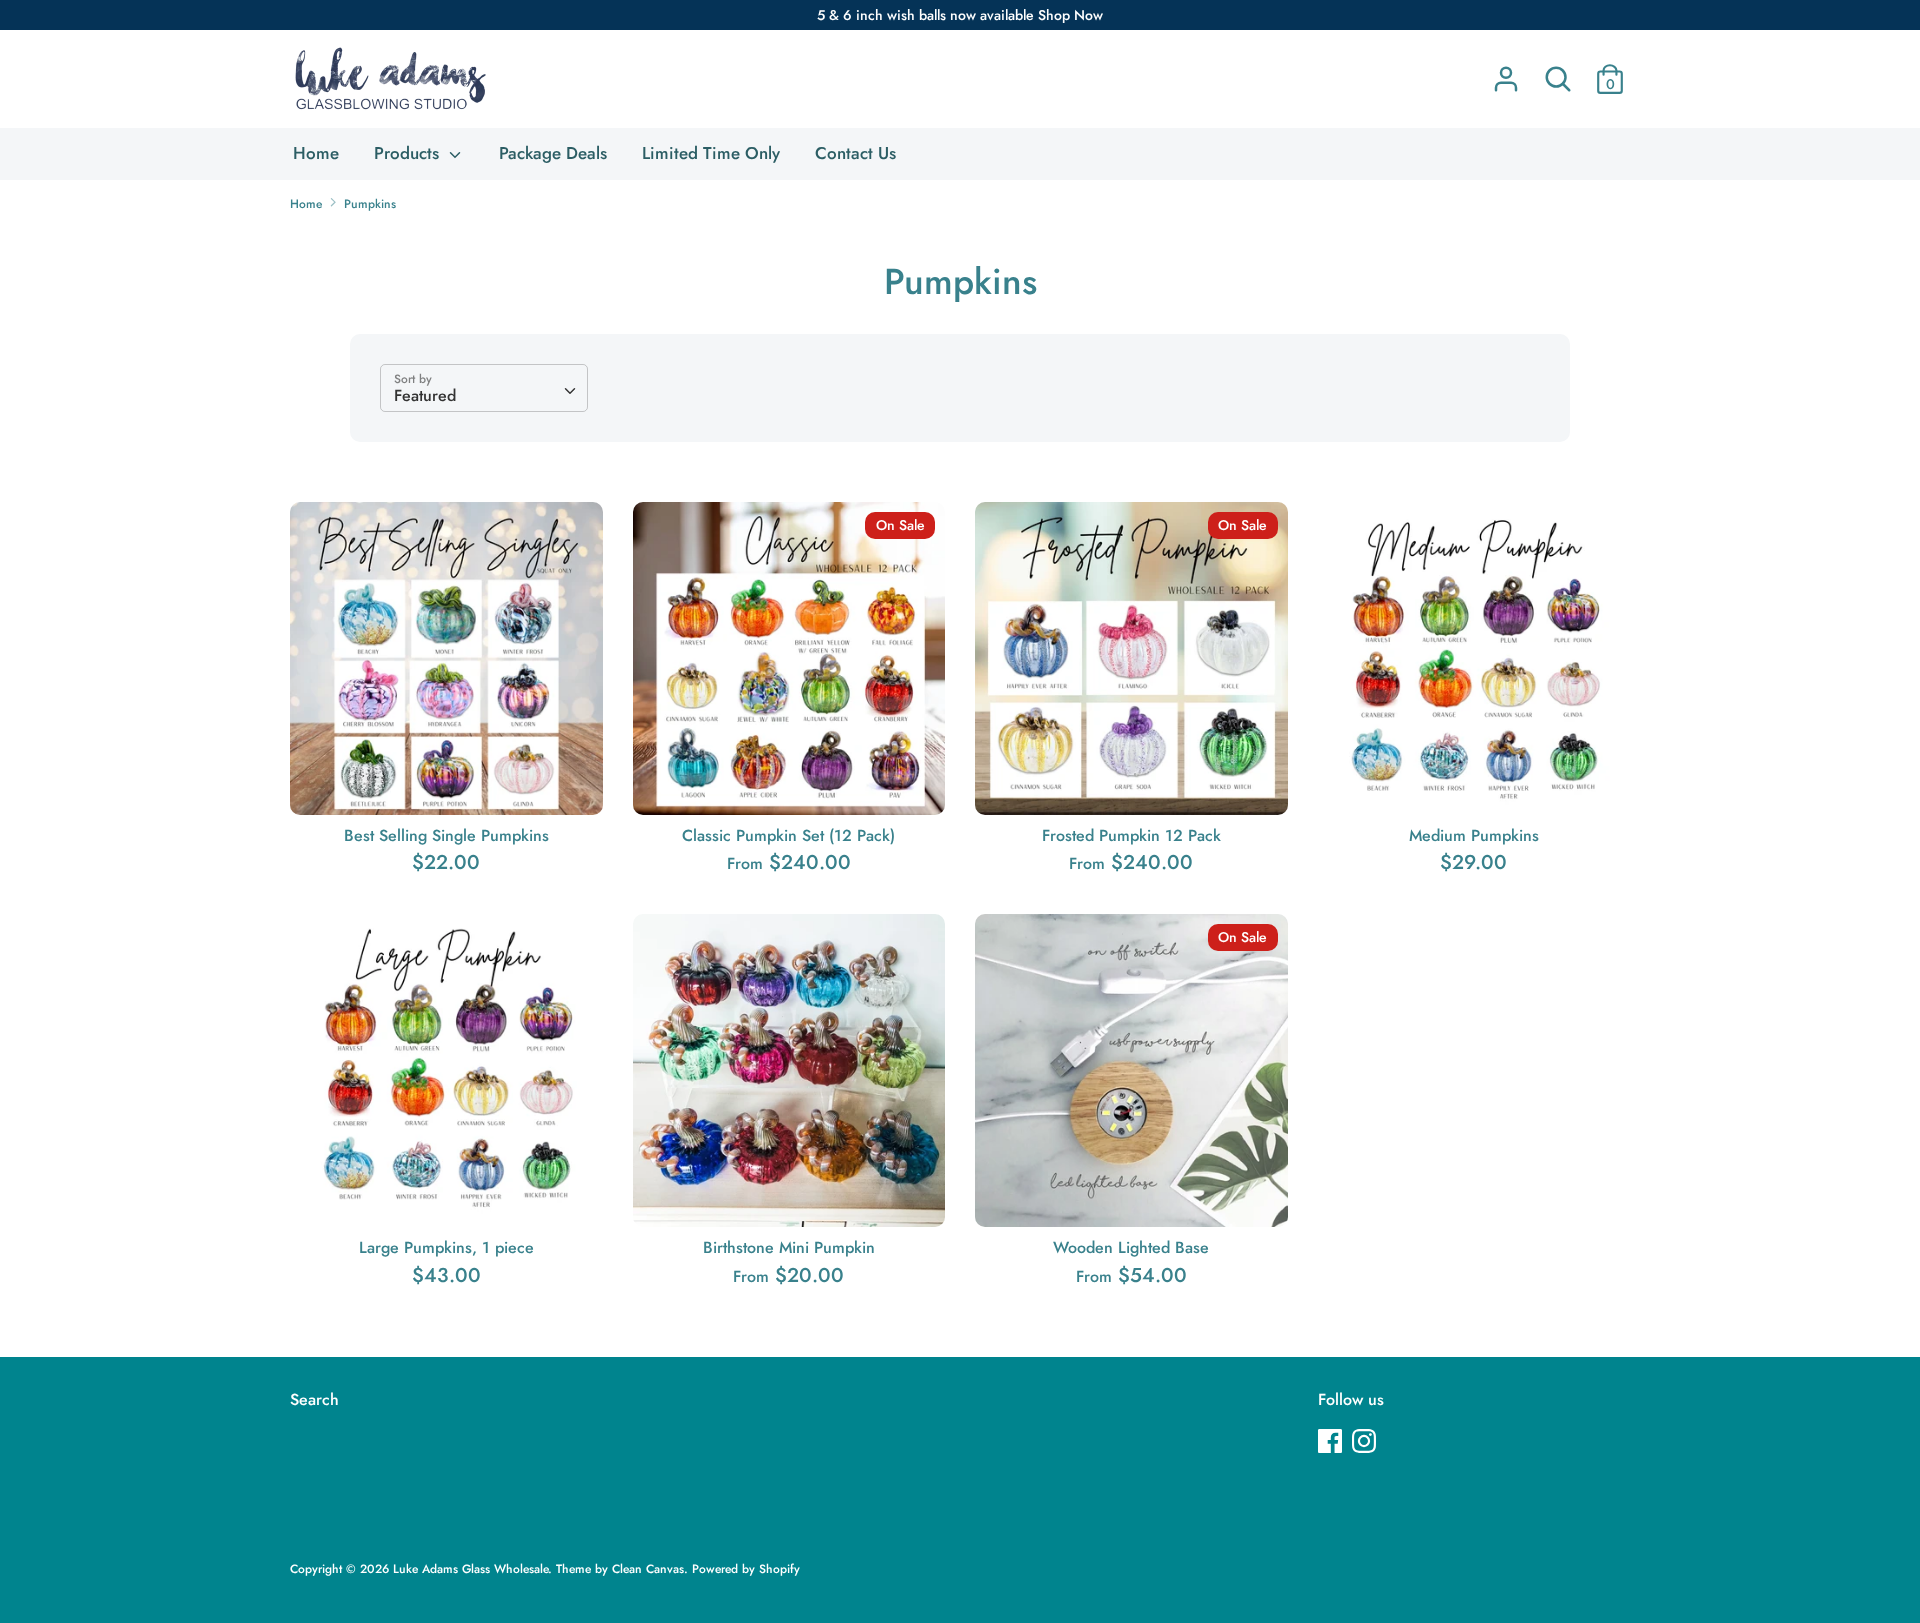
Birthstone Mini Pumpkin (789, 1247)
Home (316, 153)
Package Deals (553, 153)
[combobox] (484, 388)
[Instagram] (1366, 1443)
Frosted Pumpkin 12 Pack (1131, 835)
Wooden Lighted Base (1131, 1247)
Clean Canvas (648, 1569)
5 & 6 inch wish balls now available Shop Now (960, 15)
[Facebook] (1332, 1443)
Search (314, 1399)
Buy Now (447, 780)
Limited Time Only (711, 153)
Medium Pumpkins (1474, 835)
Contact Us (855, 153)
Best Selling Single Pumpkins (446, 835)
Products (409, 153)
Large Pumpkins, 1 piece (446, 1247)
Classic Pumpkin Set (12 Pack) (788, 835)
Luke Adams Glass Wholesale (470, 1569)
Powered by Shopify (746, 1569)
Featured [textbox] (425, 395)
